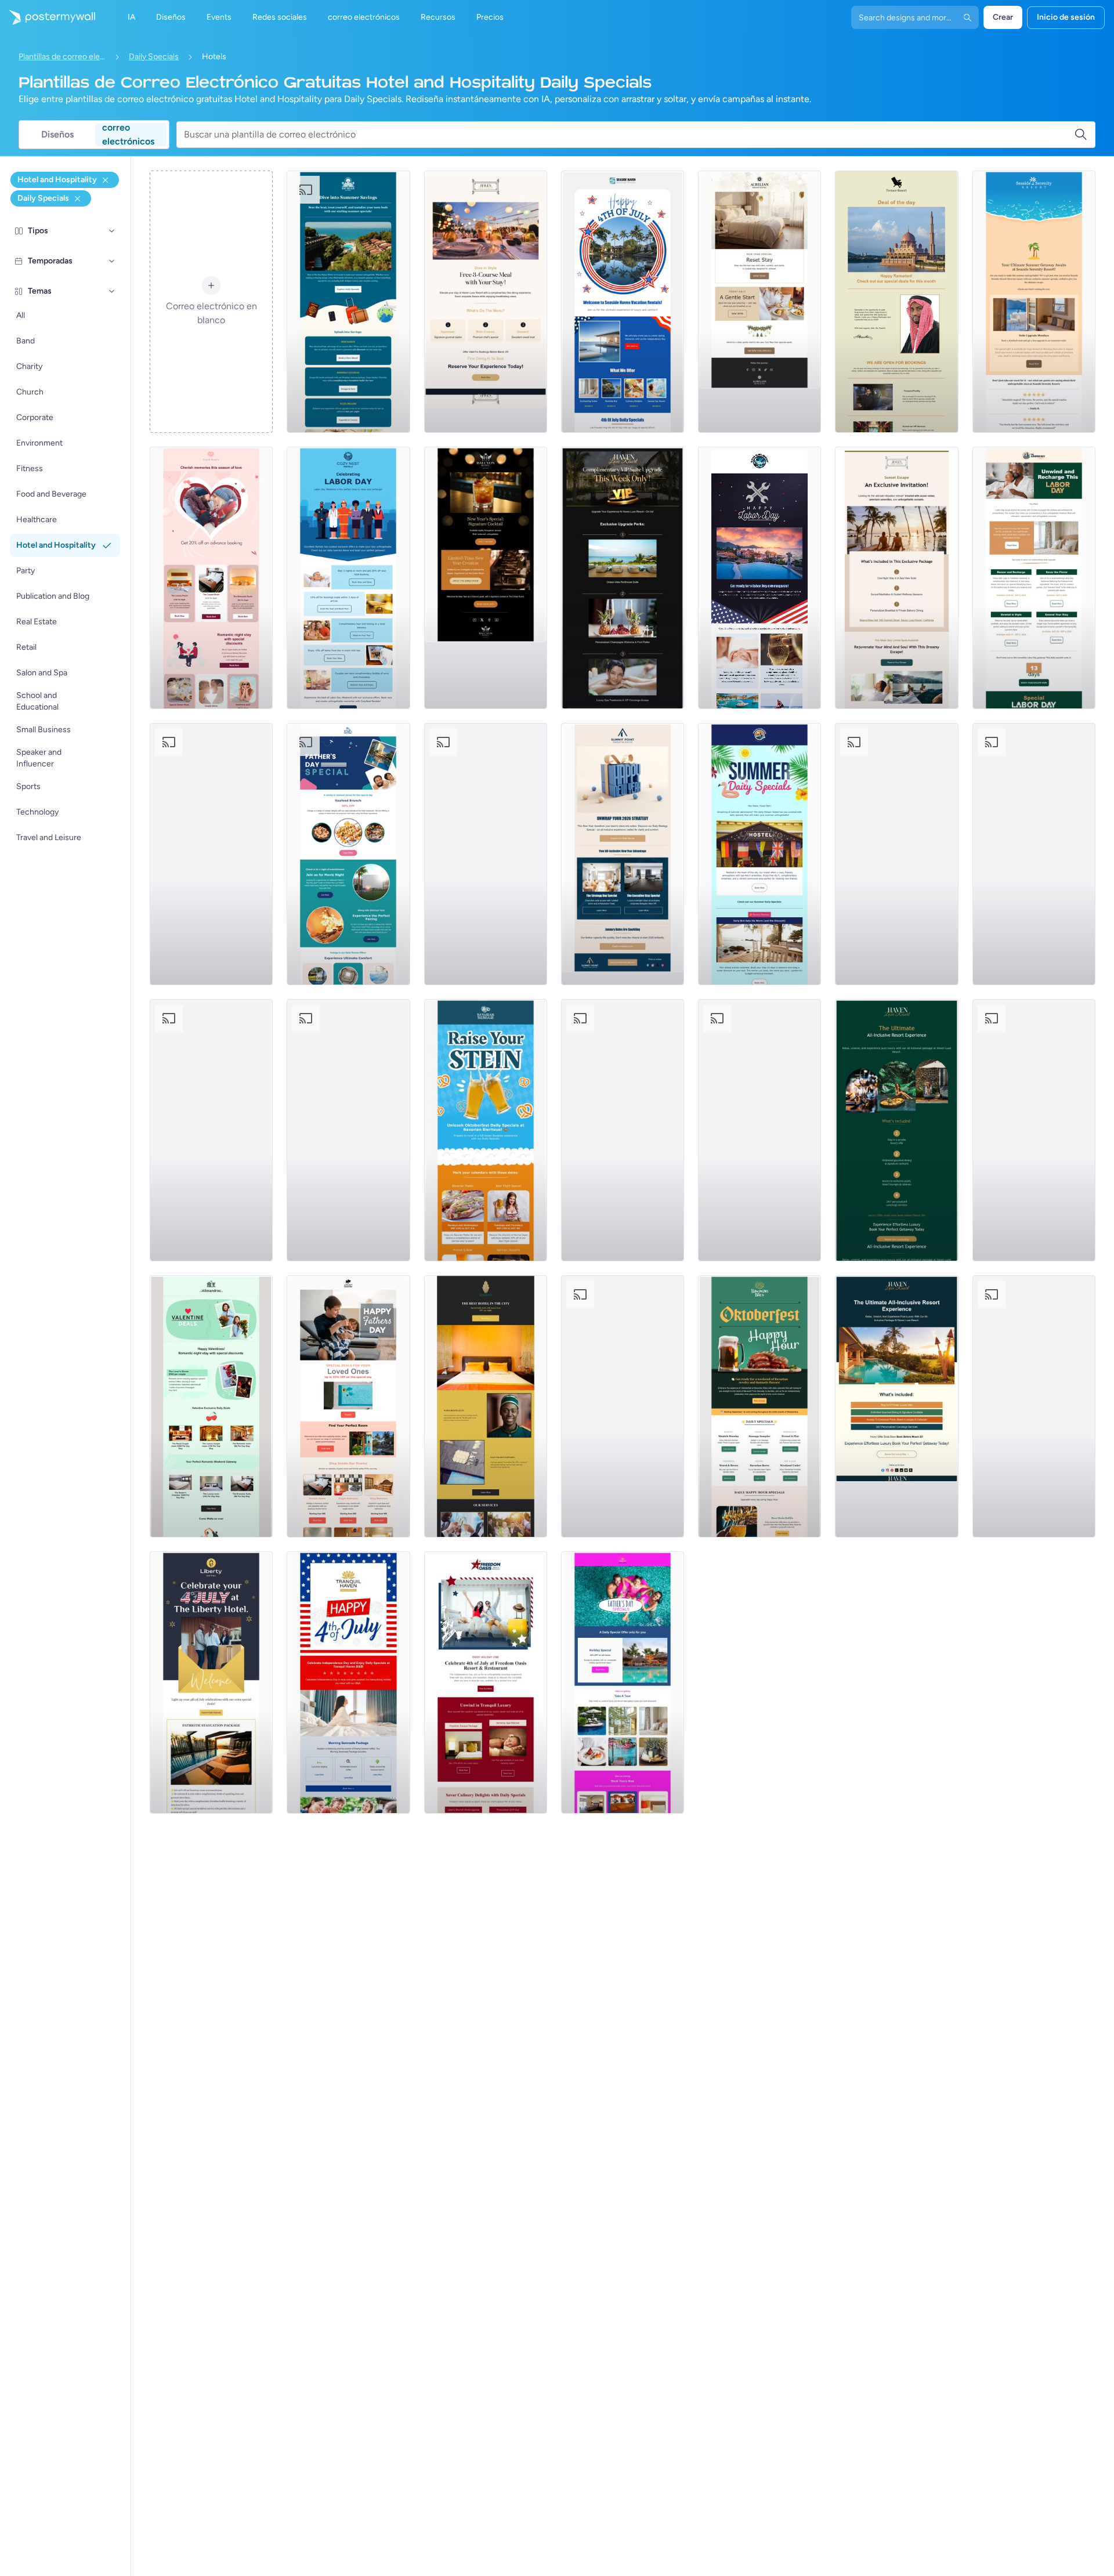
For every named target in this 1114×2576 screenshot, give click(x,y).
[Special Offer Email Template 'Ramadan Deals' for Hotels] (896, 302)
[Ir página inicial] (48, 17)
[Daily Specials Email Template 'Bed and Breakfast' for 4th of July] (348, 1683)
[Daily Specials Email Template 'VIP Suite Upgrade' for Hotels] (623, 578)
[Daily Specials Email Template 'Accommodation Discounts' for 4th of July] (623, 1130)
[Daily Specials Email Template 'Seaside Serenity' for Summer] (1034, 302)
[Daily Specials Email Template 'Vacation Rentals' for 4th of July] (623, 302)
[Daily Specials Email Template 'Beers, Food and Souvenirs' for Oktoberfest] (1034, 1406)
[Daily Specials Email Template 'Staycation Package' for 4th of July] (211, 1683)
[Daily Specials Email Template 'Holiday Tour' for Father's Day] (623, 1683)
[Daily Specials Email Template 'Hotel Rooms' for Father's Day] (348, 1406)
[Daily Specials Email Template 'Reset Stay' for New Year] (759, 302)
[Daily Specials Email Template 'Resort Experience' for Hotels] (896, 1406)
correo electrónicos (128, 135)
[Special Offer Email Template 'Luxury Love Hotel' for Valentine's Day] (1034, 1130)
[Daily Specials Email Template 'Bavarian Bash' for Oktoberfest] (759, 1130)
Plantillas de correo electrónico (62, 57)
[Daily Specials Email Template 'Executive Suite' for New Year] (623, 854)
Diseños (57, 134)
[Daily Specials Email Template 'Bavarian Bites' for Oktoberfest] (759, 1406)
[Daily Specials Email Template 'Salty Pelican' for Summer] (759, 854)
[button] (112, 231)
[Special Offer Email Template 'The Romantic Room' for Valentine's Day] (211, 578)
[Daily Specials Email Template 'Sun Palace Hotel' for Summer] (348, 302)
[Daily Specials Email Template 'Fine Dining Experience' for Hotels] (486, 302)
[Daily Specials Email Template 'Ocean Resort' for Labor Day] (759, 578)
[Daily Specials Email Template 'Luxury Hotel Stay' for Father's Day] (211, 854)
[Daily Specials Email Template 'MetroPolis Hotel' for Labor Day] (486, 854)
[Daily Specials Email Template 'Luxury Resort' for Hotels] (896, 1130)
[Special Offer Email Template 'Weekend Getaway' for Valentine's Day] (896, 854)
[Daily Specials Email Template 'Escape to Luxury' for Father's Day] (211, 1130)
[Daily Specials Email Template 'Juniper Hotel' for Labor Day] (1034, 578)
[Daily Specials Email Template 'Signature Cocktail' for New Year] (486, 578)
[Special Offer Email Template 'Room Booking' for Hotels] (486, 1406)
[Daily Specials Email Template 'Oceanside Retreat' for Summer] (1034, 854)
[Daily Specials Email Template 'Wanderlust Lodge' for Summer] (623, 1406)
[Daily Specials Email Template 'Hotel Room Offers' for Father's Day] (348, 854)
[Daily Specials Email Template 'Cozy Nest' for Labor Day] (348, 578)
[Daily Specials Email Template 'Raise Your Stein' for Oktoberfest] (486, 1130)
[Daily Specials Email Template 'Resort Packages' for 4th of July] (486, 1683)
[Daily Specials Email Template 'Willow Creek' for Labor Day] (348, 1130)
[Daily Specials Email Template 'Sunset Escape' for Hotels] (896, 578)
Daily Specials (154, 57)
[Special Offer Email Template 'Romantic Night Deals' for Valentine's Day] (211, 1406)
